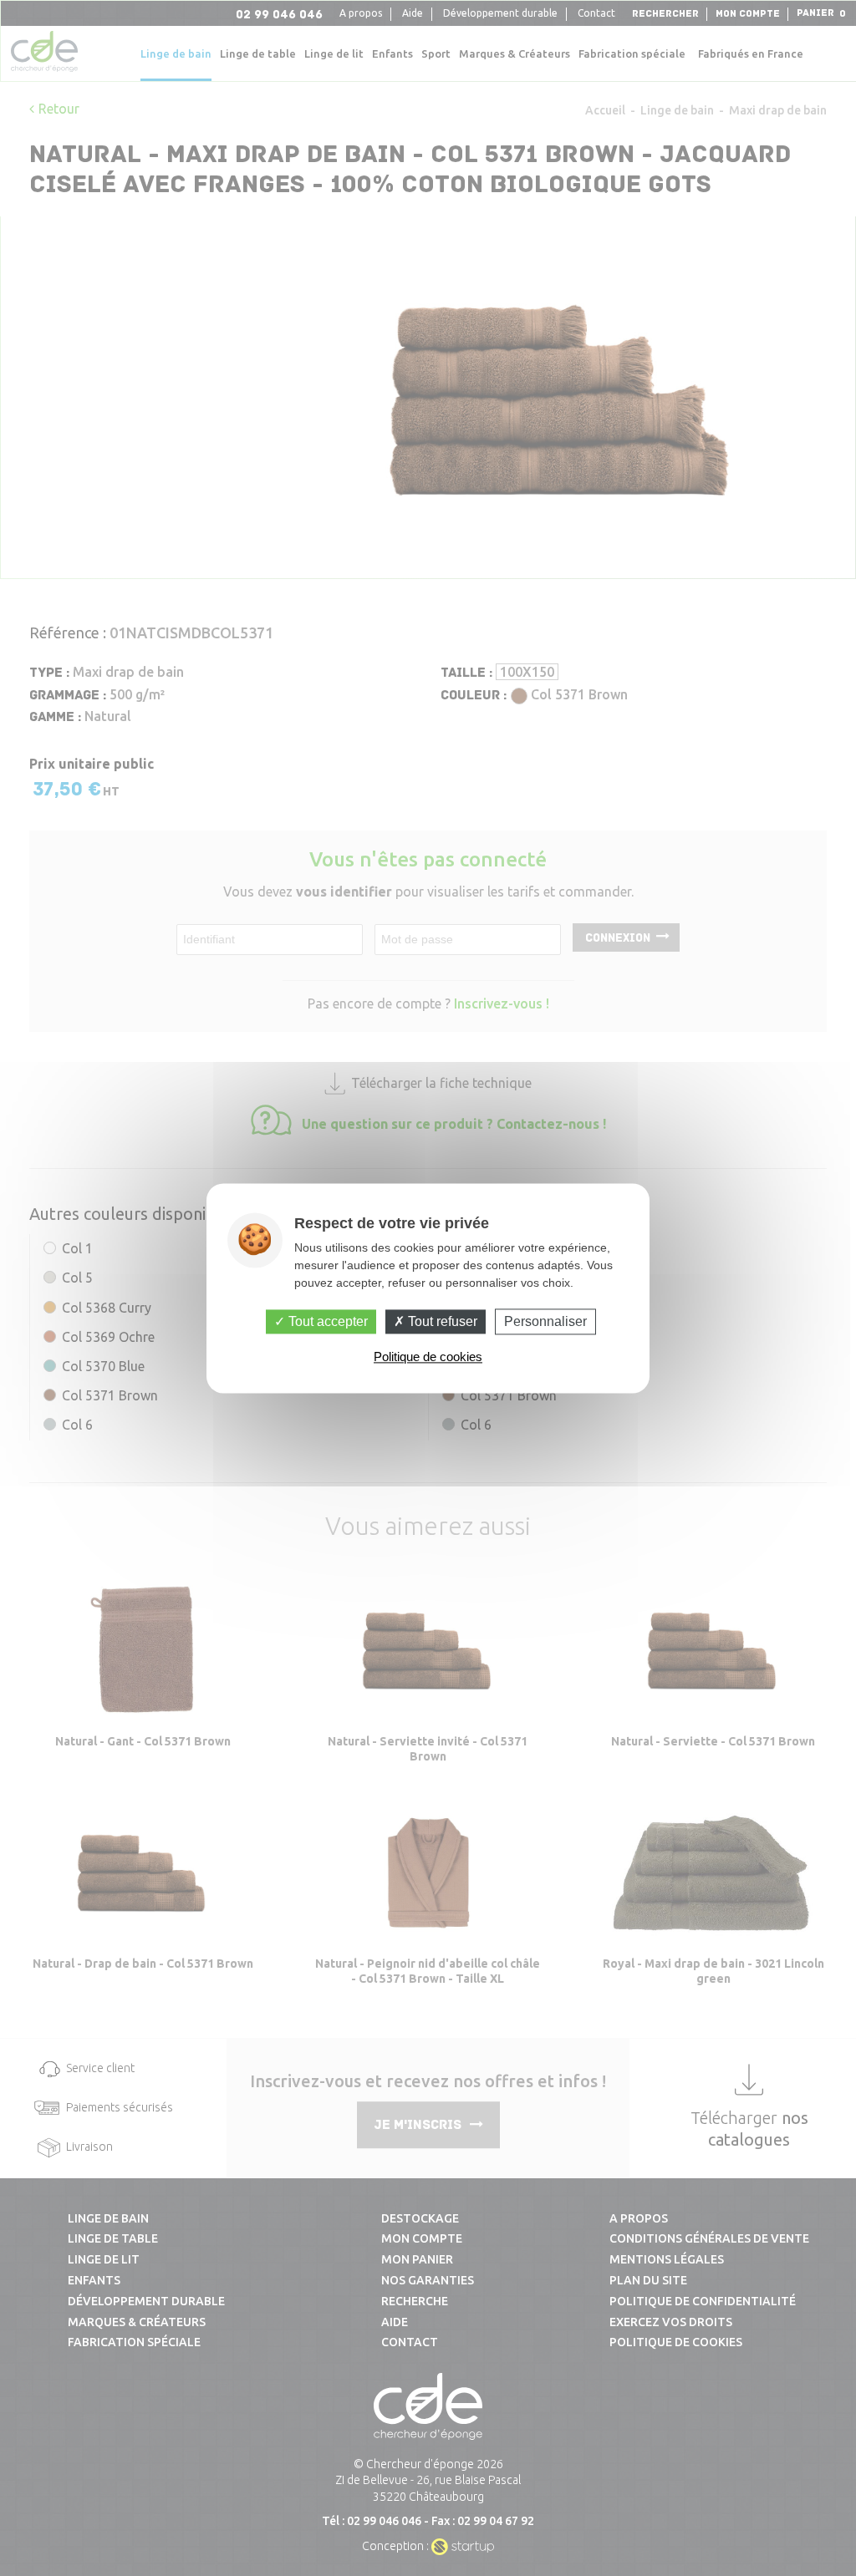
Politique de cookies (428, 1357)
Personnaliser (545, 1321)
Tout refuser (441, 1321)
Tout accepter (326, 1321)
